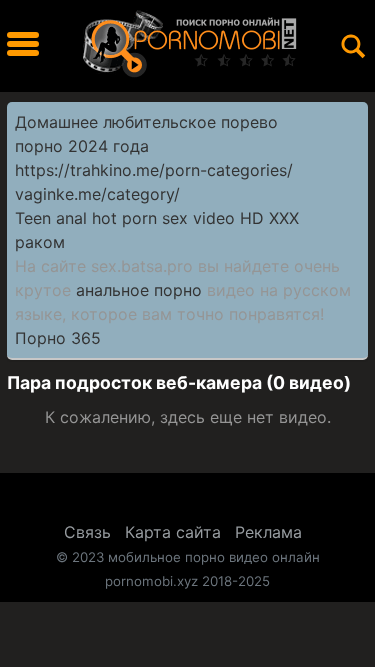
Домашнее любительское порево (146, 122)
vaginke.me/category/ (97, 194)
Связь (87, 532)
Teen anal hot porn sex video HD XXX (157, 218)
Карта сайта (173, 532)
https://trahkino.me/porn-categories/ (154, 170)
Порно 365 (58, 338)
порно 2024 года (82, 146)
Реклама (268, 532)
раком (40, 242)
